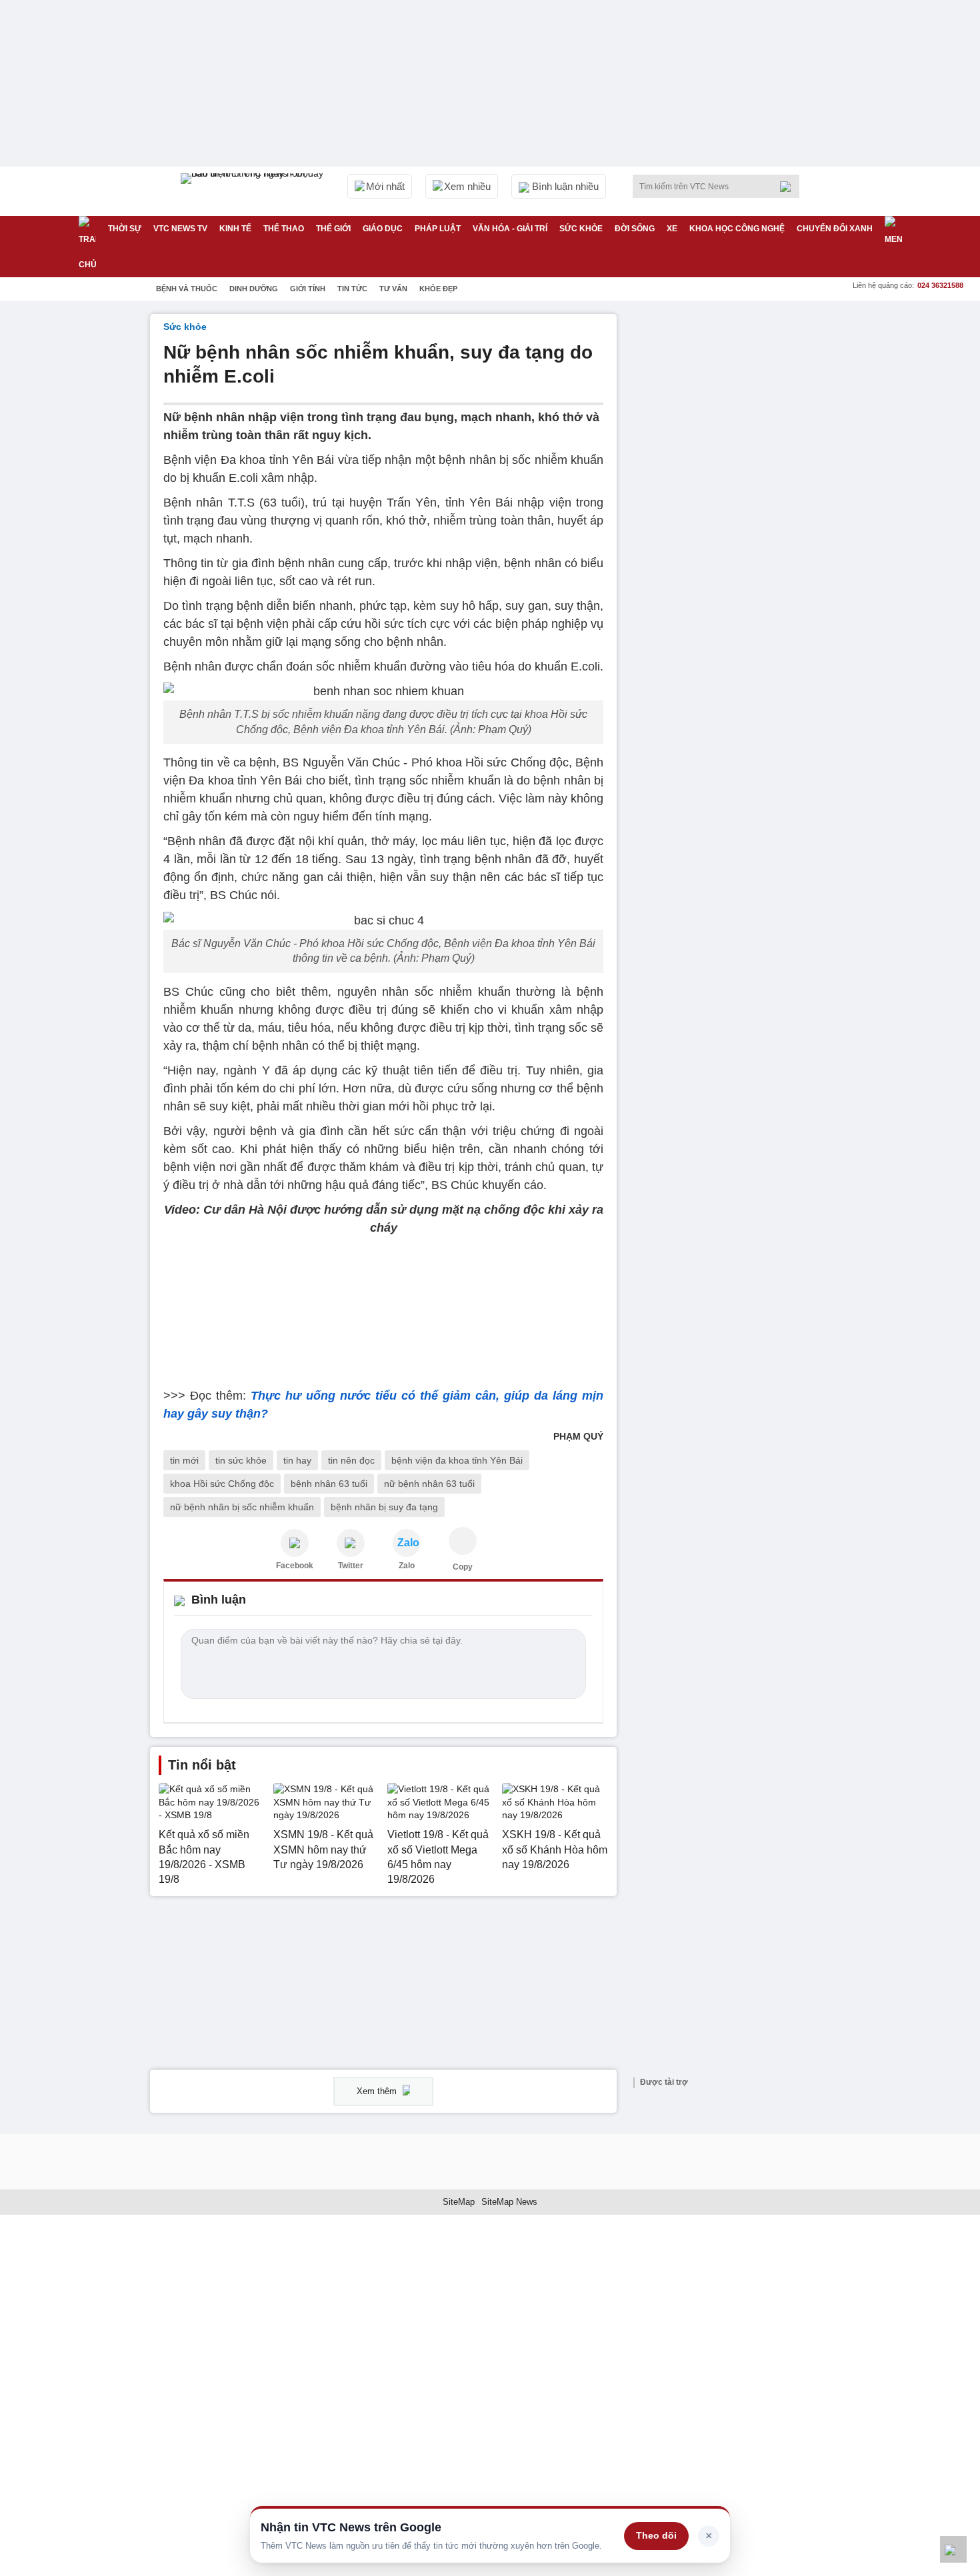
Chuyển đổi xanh (835, 229)
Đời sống (635, 229)
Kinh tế (235, 229)
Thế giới (333, 229)
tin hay (297, 1460)
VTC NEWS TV (180, 229)
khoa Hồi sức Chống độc (222, 1484)
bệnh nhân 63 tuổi (329, 1484)
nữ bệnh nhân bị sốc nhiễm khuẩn (242, 1507)
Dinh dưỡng (254, 289)
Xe (672, 229)
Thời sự (125, 229)
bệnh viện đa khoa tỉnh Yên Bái (457, 1460)
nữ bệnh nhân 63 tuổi (429, 1484)
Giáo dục (383, 229)
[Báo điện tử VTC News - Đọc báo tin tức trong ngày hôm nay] (254, 191)
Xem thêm (378, 2091)
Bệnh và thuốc (187, 289)
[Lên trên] (953, 2549)
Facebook (295, 1566)
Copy (463, 1567)
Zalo (407, 1566)
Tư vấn (393, 289)
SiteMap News (509, 2202)
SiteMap (459, 2202)
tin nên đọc (351, 1460)
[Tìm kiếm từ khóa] (789, 187)
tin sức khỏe (241, 1460)
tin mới (184, 1460)
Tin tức (352, 289)
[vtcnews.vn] (295, 1543)
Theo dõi (656, 2535)
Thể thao (284, 229)
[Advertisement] (730, 514)
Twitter (351, 1566)
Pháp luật (438, 229)
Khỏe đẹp (438, 289)
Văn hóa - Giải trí (510, 229)
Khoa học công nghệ (737, 229)
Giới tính (308, 289)
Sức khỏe (581, 229)
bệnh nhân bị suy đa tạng (384, 1507)
